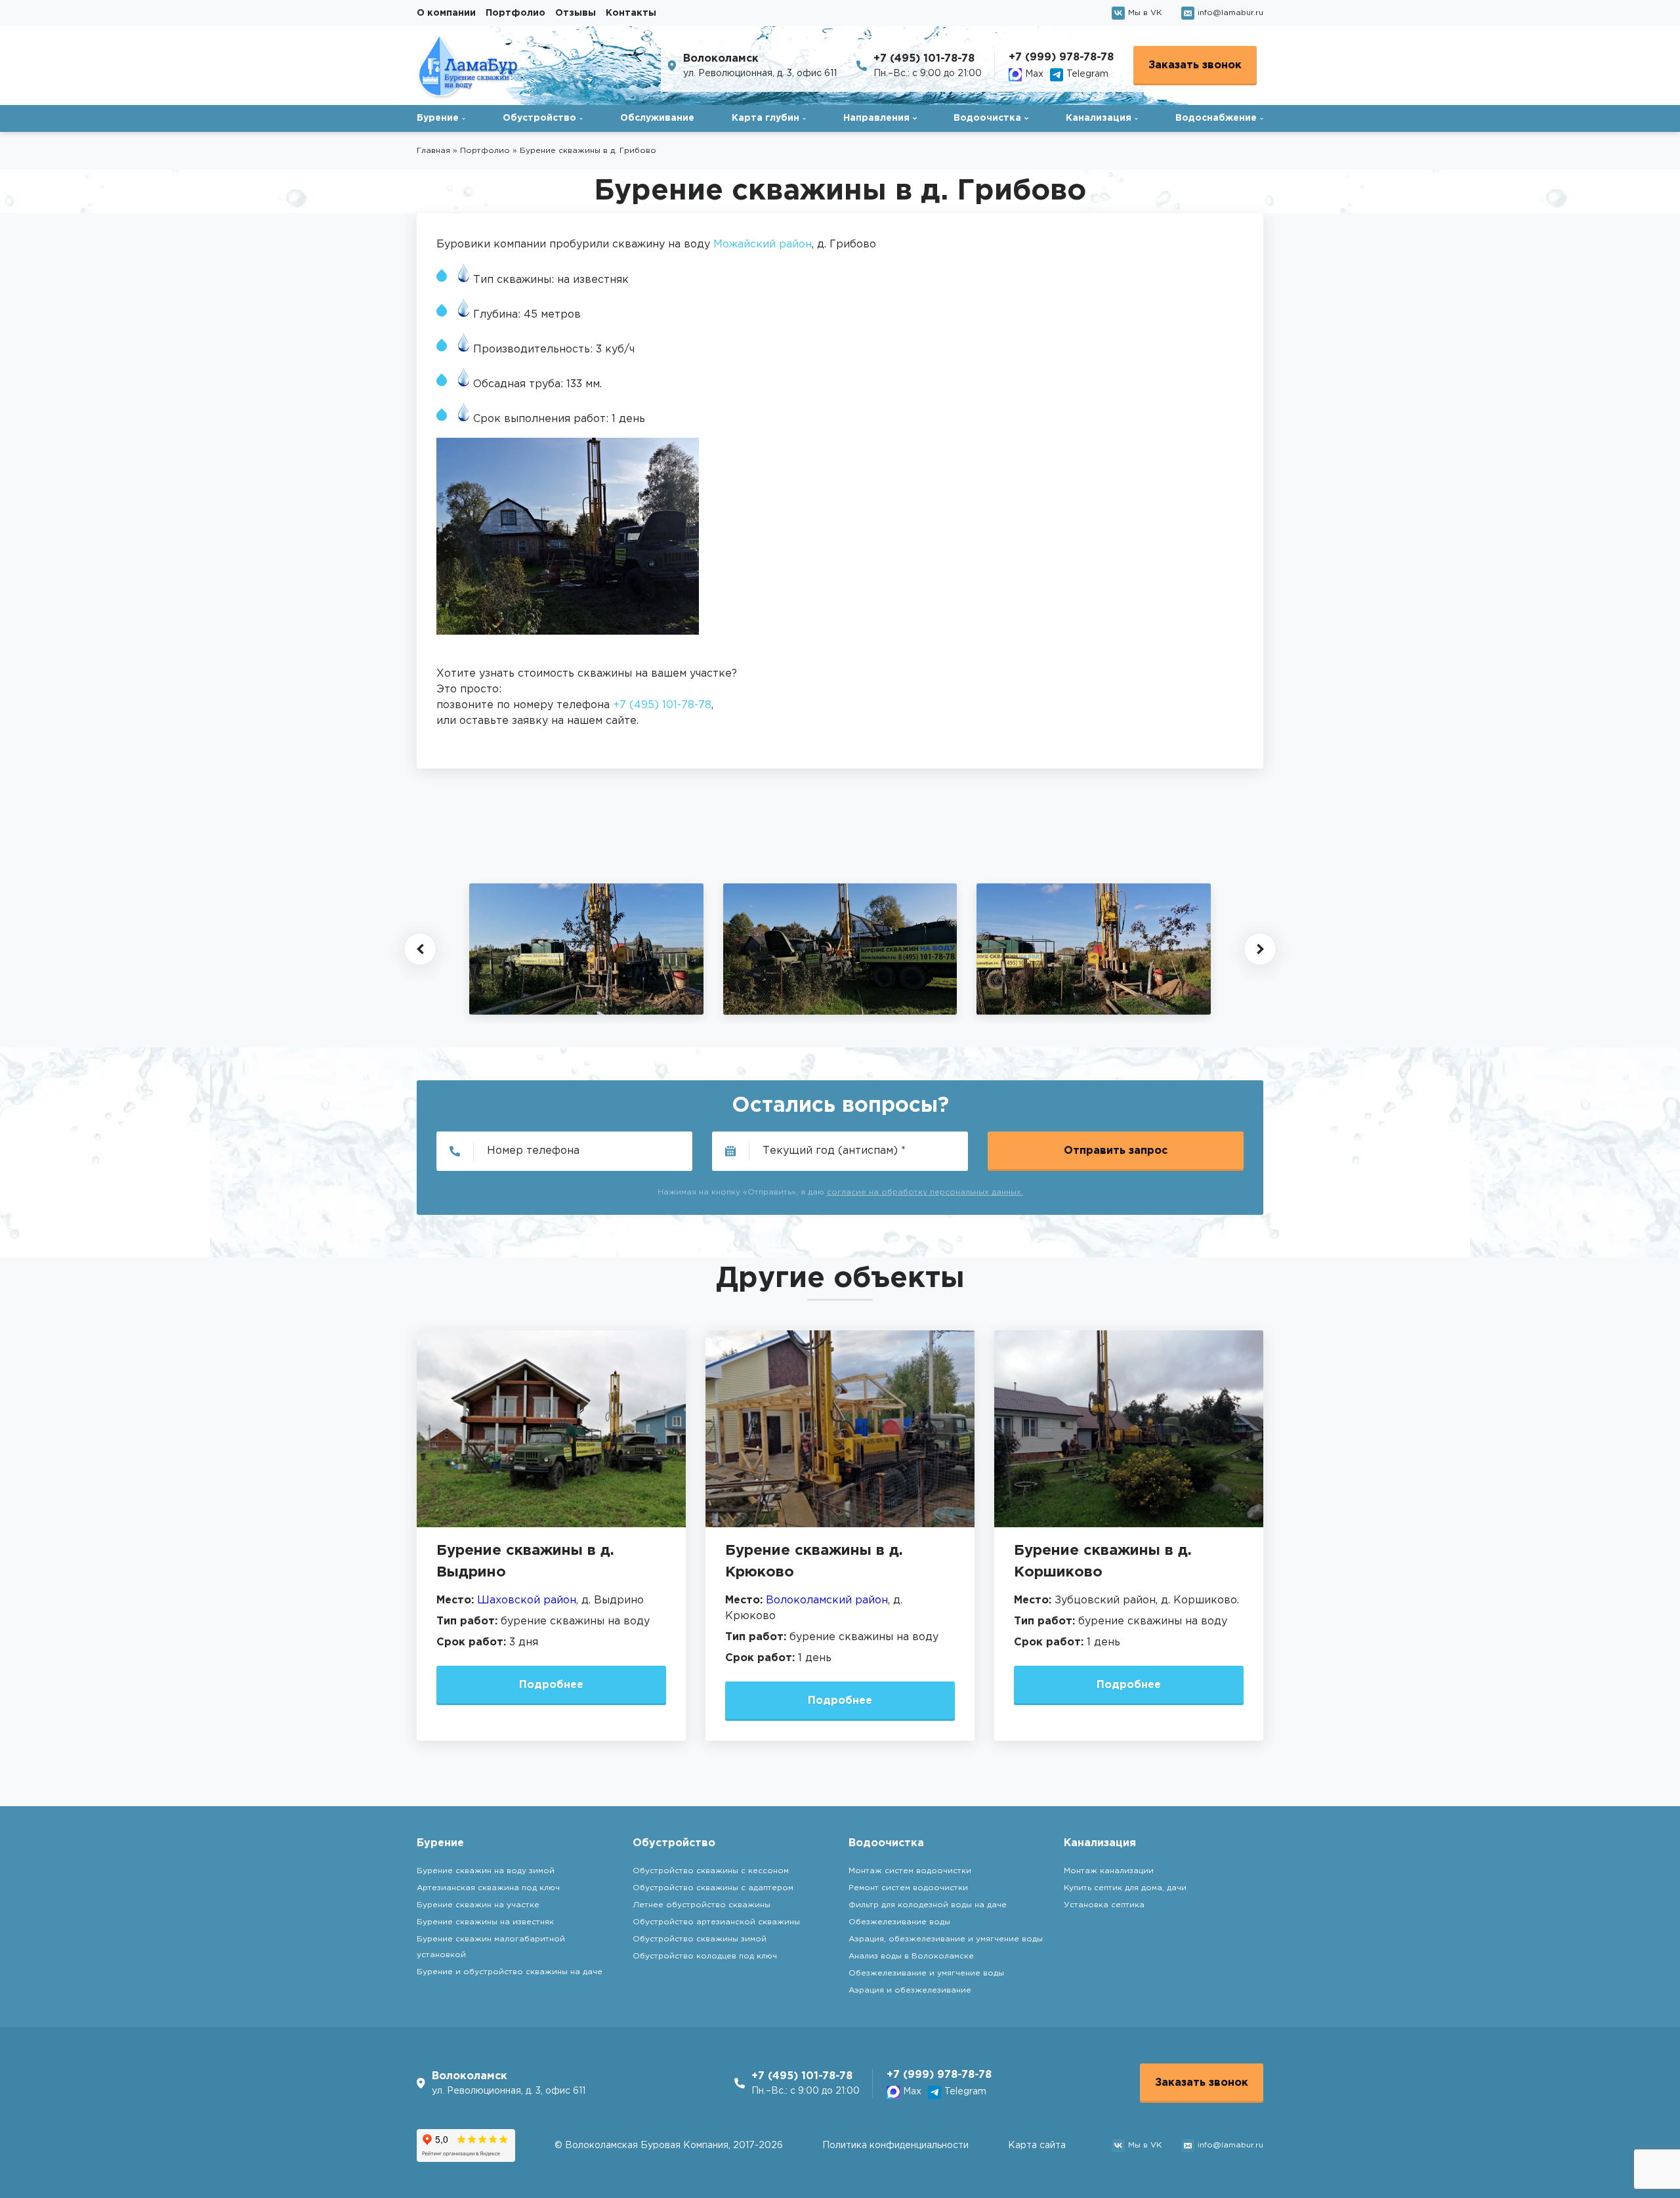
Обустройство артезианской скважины (716, 1922)
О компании (446, 13)
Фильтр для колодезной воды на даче (928, 1905)
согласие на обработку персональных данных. (925, 1192)
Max (1034, 74)
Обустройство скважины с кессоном (711, 1871)
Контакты (631, 13)
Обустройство (539, 118)
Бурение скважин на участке (478, 1905)
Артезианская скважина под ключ (488, 1888)
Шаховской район (527, 1600)
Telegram (1087, 74)
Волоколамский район (827, 1600)
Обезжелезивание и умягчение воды (926, 1973)
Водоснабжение (1216, 118)
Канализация (1099, 118)
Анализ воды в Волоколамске (911, 1956)
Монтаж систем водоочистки (910, 1871)
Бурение (438, 118)
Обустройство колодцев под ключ (705, 1956)
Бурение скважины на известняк (485, 1922)
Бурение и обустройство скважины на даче (510, 1972)
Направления (876, 118)
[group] (586, 949)
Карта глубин (766, 118)
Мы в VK (1145, 13)
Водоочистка (987, 118)
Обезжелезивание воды (899, 1922)
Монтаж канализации (1109, 1871)
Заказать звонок (1195, 65)
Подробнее (551, 1685)
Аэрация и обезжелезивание (910, 1990)
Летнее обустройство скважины (702, 1905)
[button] (420, 949)
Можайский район (763, 244)
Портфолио (515, 13)
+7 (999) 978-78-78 (1061, 57)
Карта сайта (1037, 2145)
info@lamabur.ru (1230, 13)
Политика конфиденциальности (895, 2145)
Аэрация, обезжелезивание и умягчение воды (946, 1939)
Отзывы (576, 13)
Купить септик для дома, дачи (1125, 1888)
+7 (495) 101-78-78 (924, 59)
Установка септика (1104, 1905)
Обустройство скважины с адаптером (713, 1888)
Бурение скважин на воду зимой (486, 1871)
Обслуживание (657, 118)
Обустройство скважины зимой (700, 1939)
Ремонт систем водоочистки (908, 1888)
